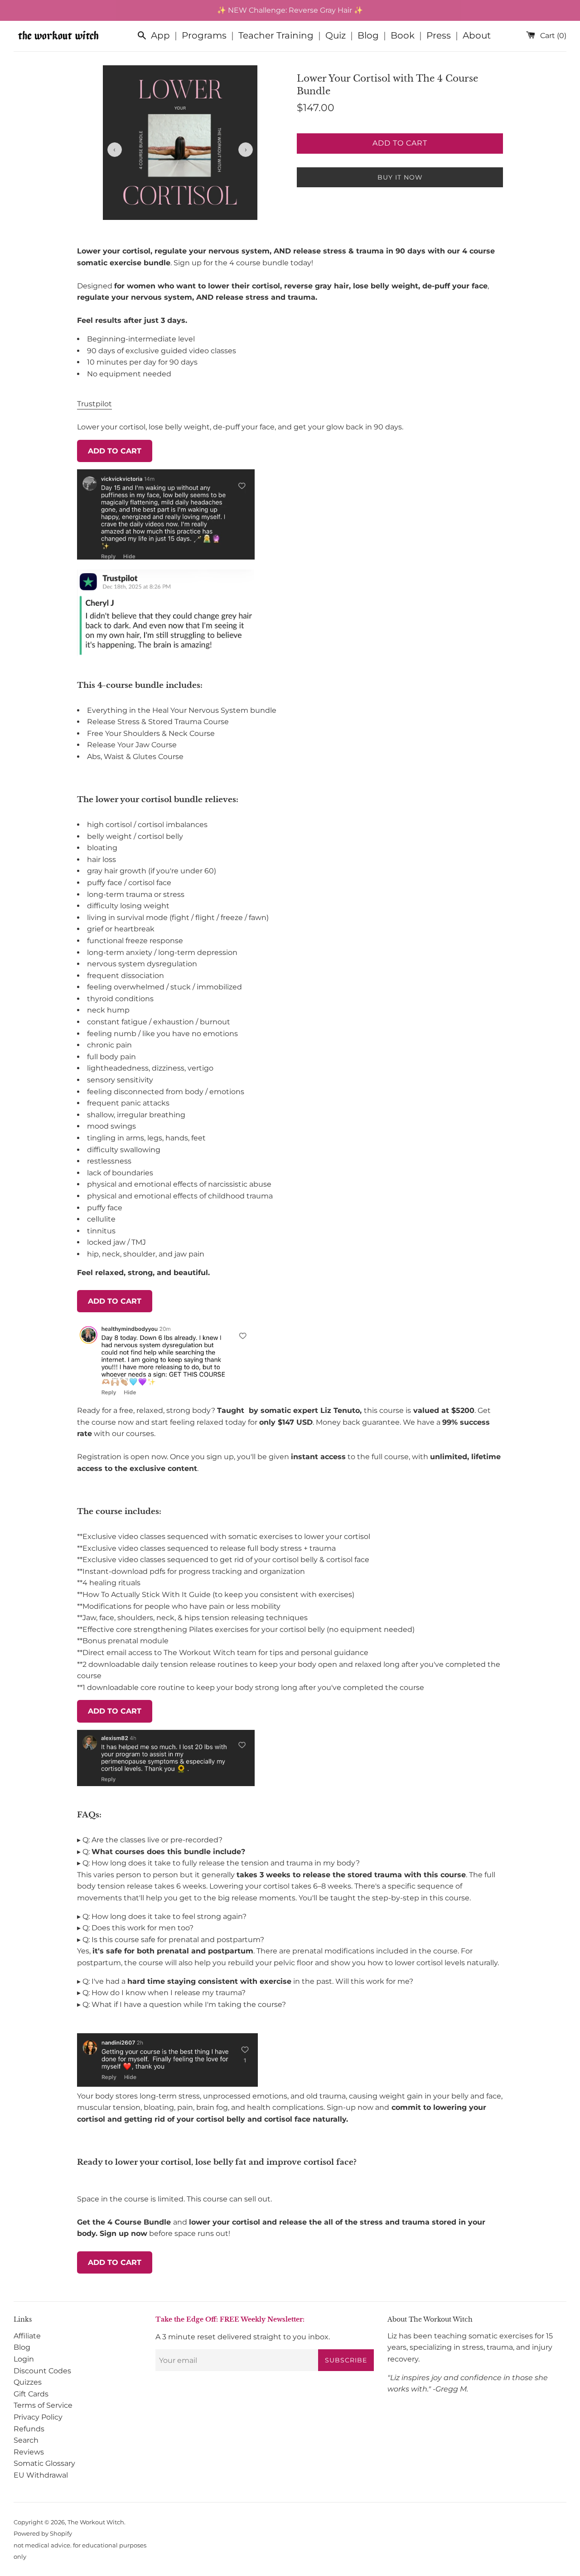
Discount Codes (42, 2371)
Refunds (29, 2429)
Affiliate (27, 2336)
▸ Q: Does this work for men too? (135, 1928)
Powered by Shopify (43, 2534)
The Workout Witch (96, 2522)
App (160, 35)
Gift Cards (31, 2394)
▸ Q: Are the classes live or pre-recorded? (150, 1840)
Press (439, 35)
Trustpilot (94, 404)
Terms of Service (43, 2405)
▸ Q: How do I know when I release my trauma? (161, 1993)
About (477, 35)
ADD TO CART (115, 451)
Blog (368, 35)
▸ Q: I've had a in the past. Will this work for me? (245, 1981)
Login (24, 2359)
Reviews (29, 2452)
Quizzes (28, 2382)
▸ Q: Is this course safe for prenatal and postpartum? (171, 1940)
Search (26, 2440)
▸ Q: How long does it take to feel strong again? (162, 1916)
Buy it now (400, 177)
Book (403, 35)
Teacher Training (276, 35)
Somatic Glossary (44, 2463)
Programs (204, 35)
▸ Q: (161, 1852)
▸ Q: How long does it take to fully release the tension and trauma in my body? (218, 1863)
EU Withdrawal (41, 2475)
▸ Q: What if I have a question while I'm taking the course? (181, 2004)
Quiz (336, 35)
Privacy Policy (38, 2417)
